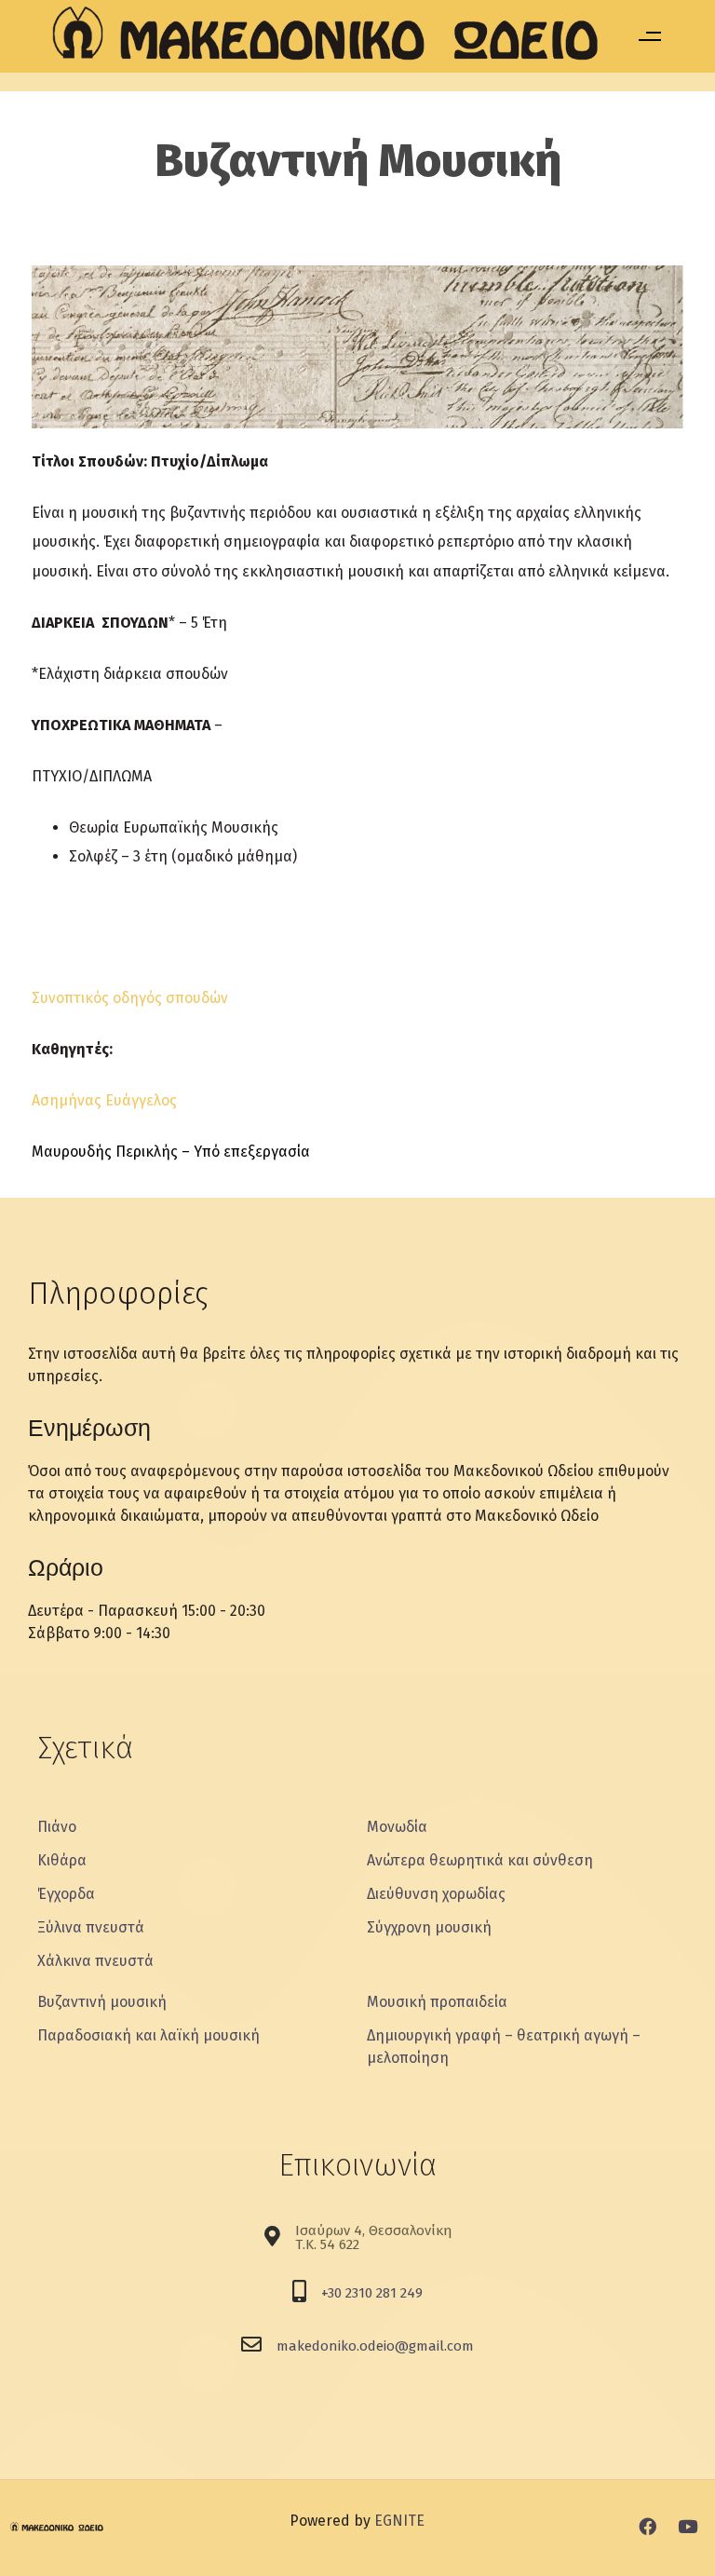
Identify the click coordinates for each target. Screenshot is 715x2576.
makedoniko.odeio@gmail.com (375, 2346)
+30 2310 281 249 (372, 2293)
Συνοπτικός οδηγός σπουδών (130, 998)
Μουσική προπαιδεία (437, 2002)
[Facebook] (648, 2526)
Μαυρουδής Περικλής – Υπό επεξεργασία (171, 1152)
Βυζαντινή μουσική (102, 2002)
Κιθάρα (62, 1860)
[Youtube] (688, 2526)
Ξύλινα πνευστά (91, 1927)
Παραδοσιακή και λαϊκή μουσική (148, 2035)
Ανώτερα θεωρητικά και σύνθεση (480, 1860)
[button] (649, 37)
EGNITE (399, 2521)
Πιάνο (57, 1827)
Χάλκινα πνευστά (95, 1961)
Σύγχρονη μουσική (429, 1927)
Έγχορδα (66, 1894)
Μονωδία (397, 1827)
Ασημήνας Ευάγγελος (104, 1100)
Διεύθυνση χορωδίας (436, 1894)
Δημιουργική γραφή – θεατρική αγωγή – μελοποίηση (504, 2047)
